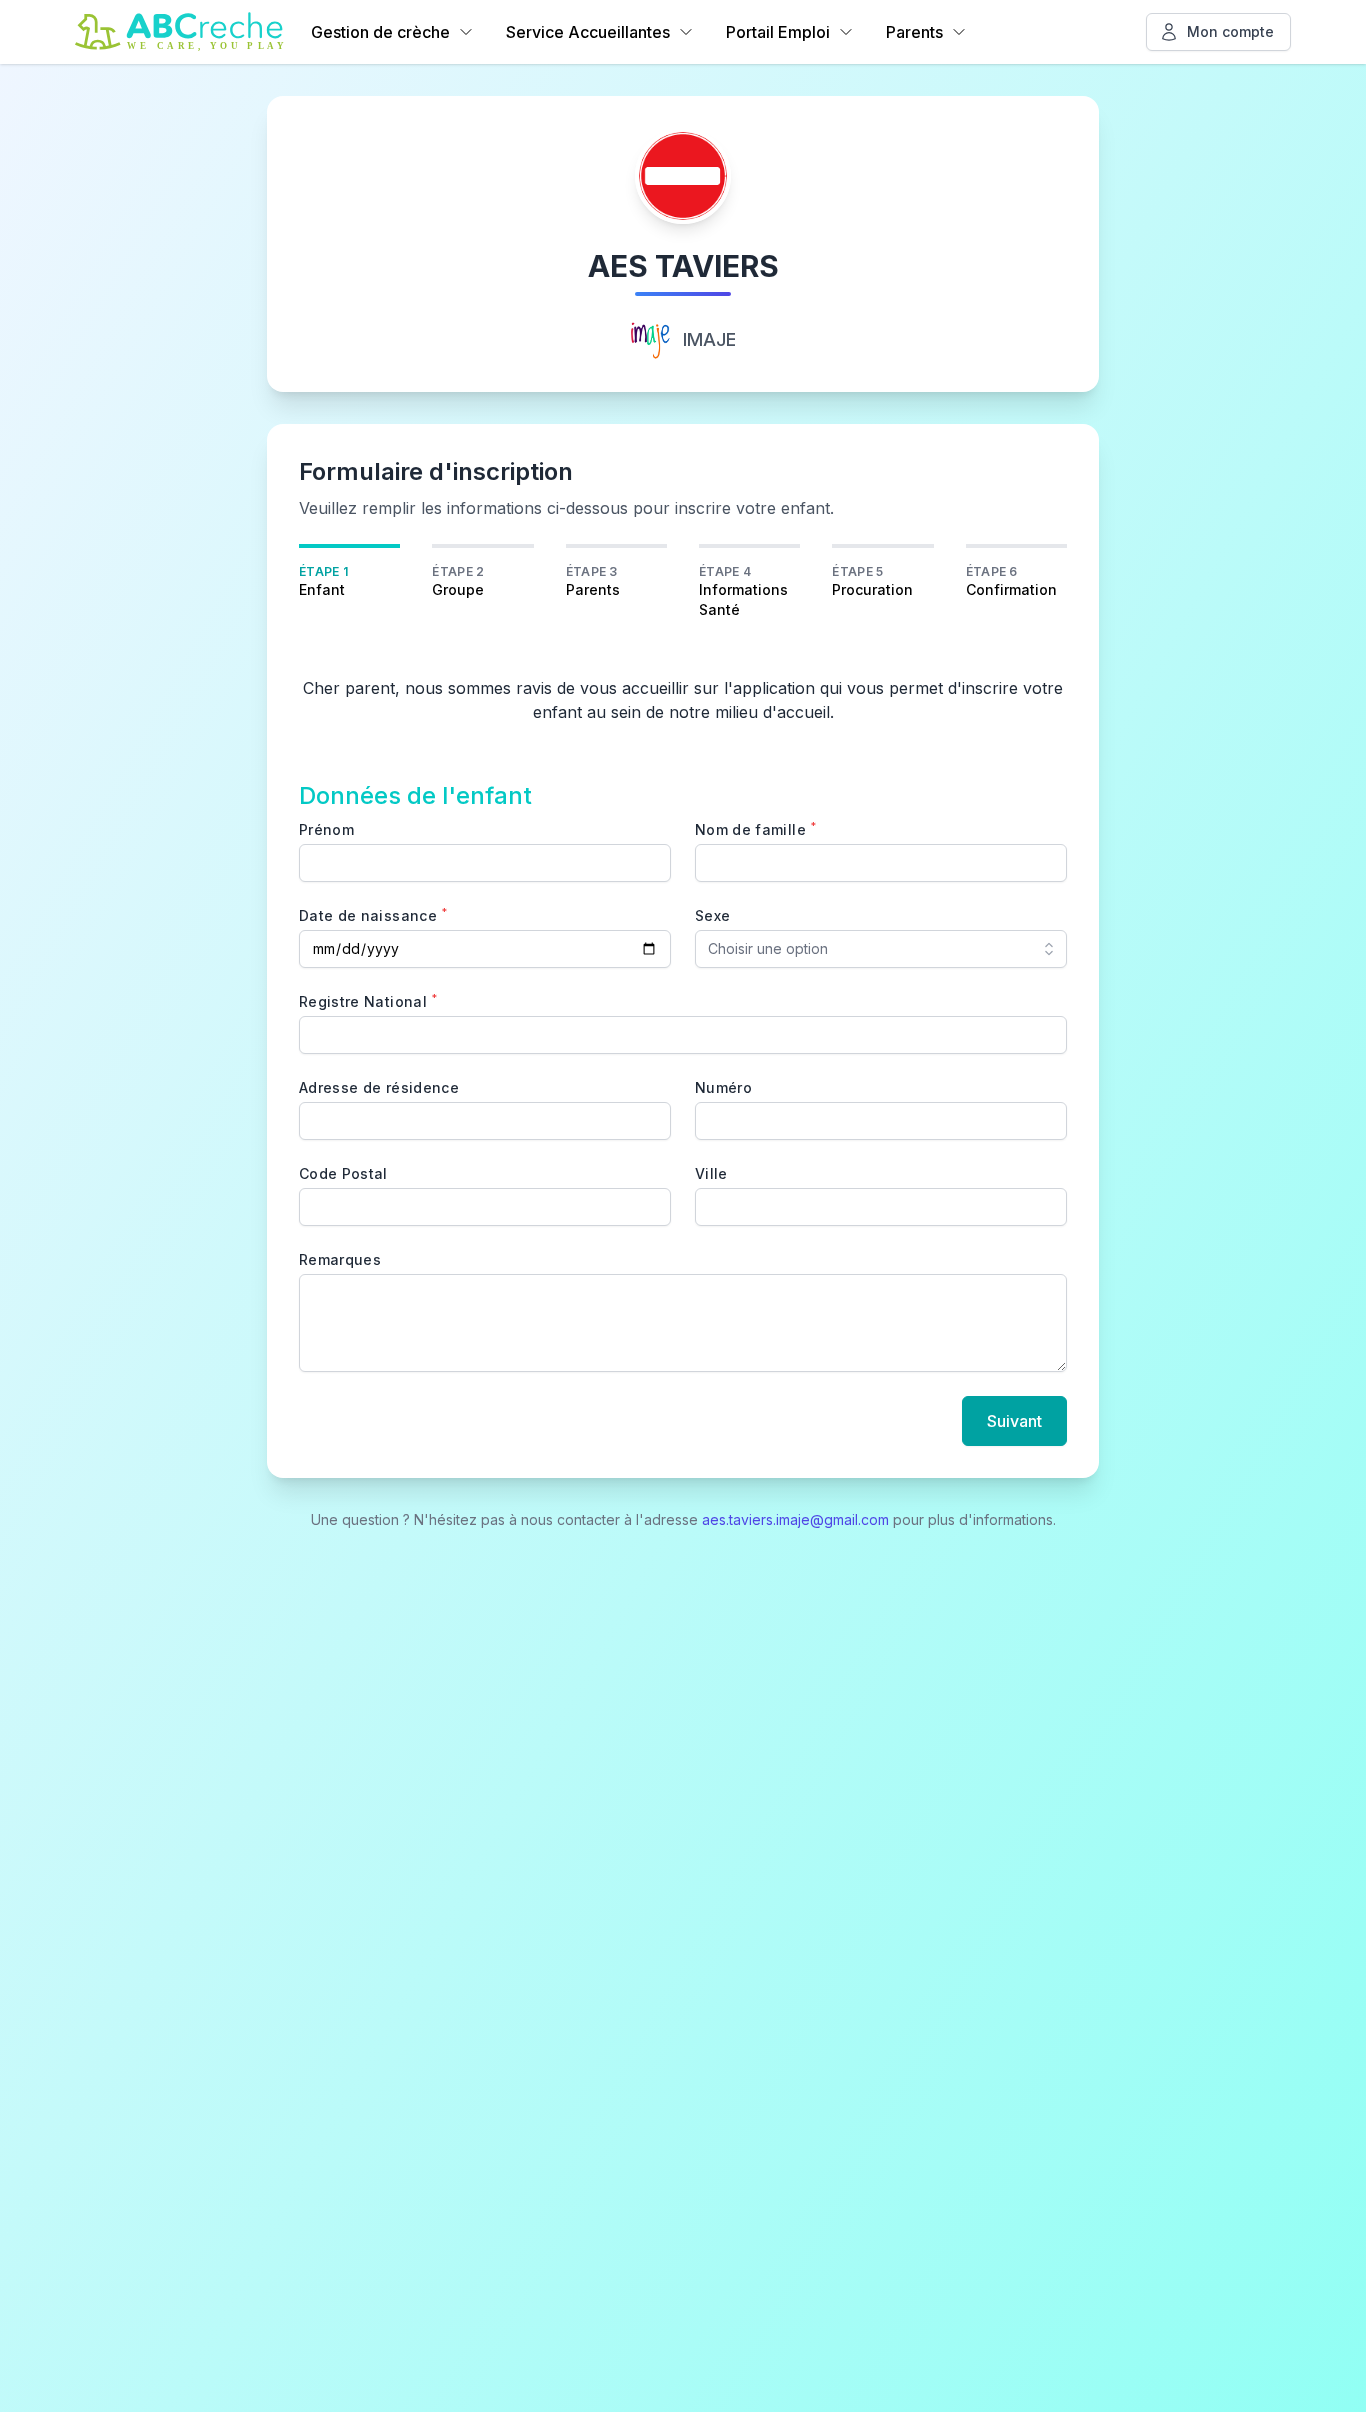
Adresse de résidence (379, 1087)
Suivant (1014, 1421)
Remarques (340, 1259)
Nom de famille (755, 829)
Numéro (723, 1087)
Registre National (368, 1001)
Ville (711, 1173)
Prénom (326, 829)
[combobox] (881, 949)
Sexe (712, 915)
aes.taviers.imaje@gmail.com (795, 1519)
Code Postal (343, 1173)
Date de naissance (373, 915)
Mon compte (1230, 31)
